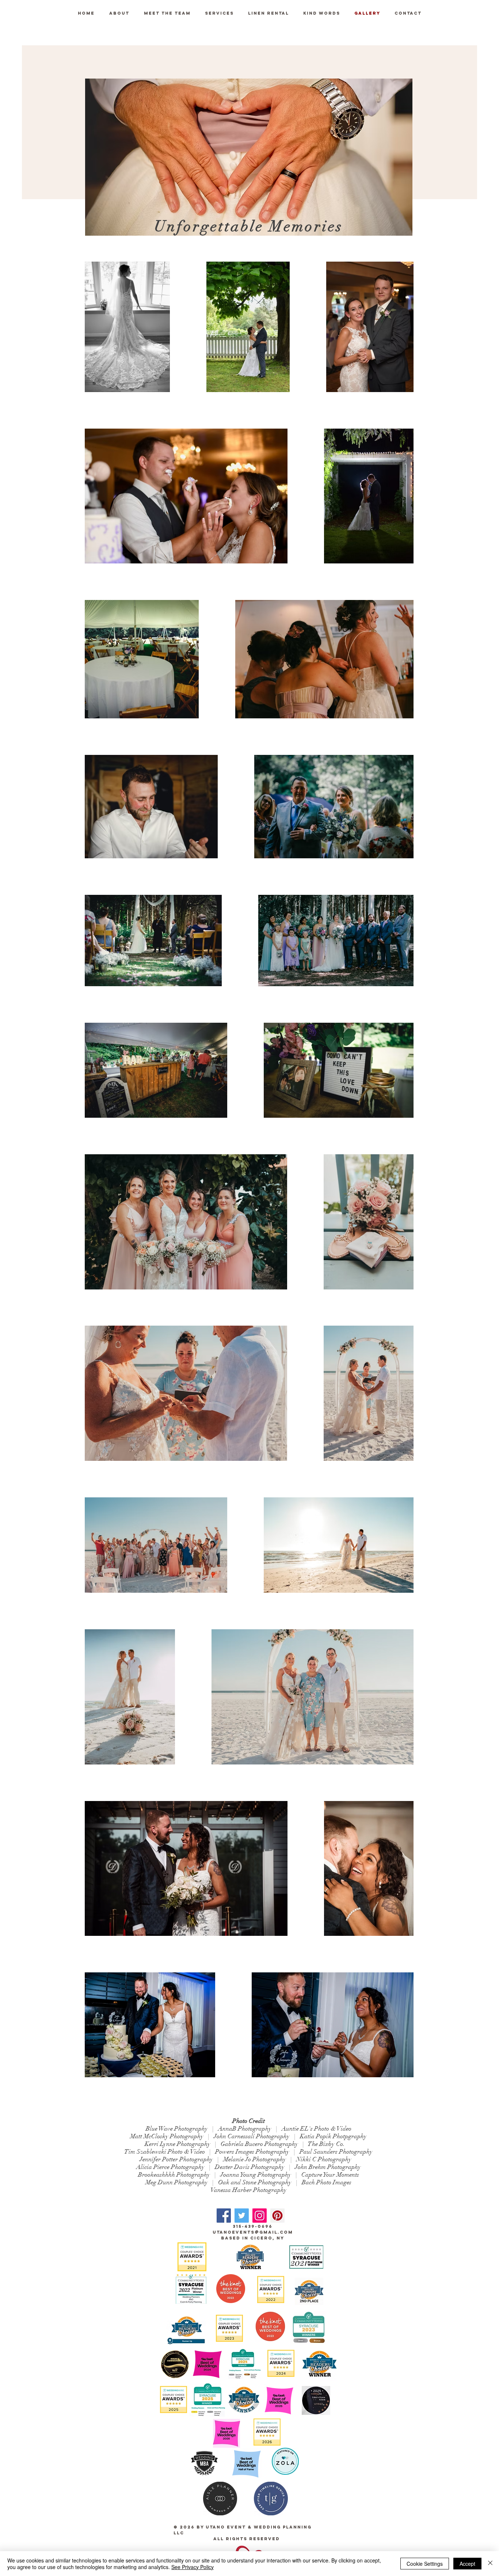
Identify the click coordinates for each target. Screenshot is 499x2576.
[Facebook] (224, 2216)
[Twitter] (242, 2216)
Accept (467, 2564)
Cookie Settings (425, 2564)
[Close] (490, 2564)
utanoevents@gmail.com (253, 2232)
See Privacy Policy (193, 2567)
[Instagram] (260, 2216)
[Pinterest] (277, 2216)
